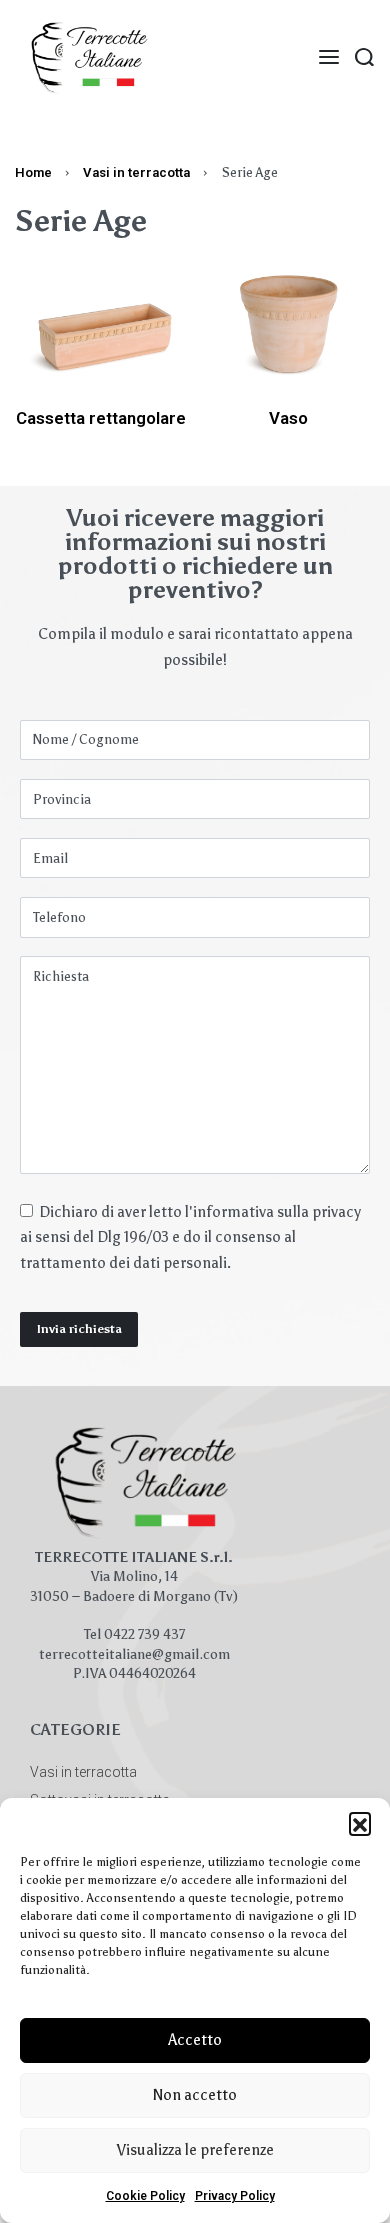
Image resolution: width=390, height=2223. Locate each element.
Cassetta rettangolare (101, 418)
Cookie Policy (145, 2196)
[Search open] (364, 57)
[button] (360, 1823)
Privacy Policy (235, 2196)
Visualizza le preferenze (195, 2150)
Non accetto (195, 2095)
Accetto (195, 2040)
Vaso (288, 418)
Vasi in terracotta (136, 172)
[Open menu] (329, 57)
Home (33, 172)
